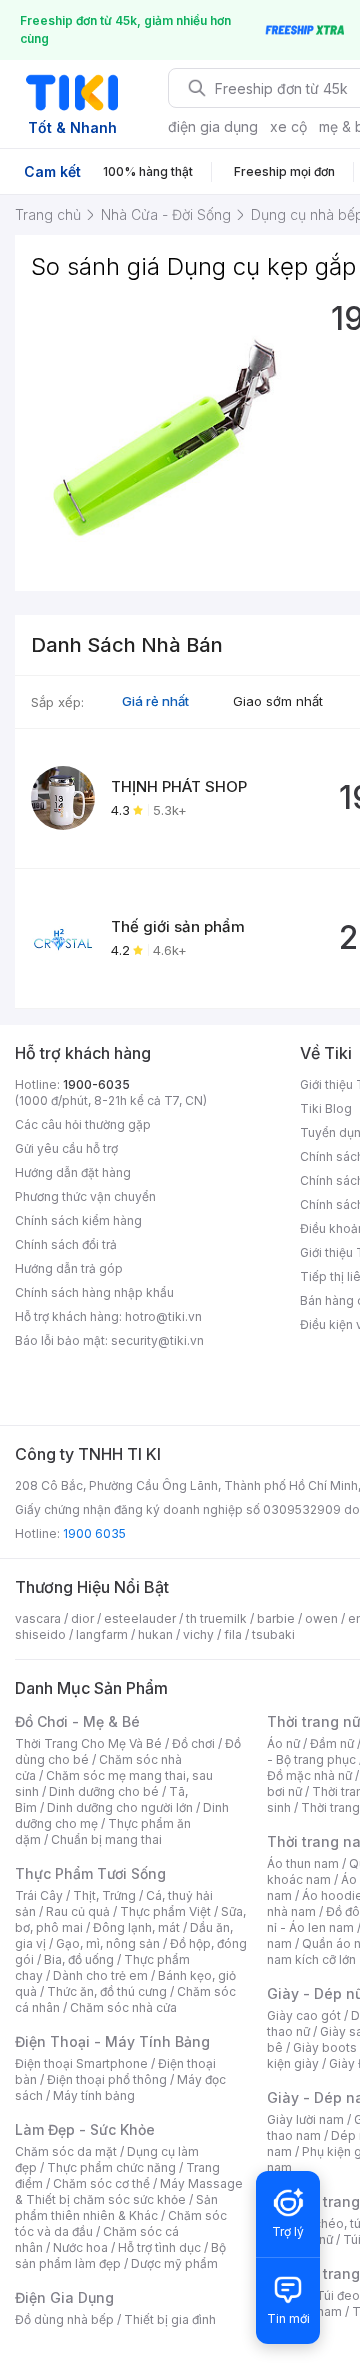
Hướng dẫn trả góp (69, 1268)
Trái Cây (39, 1895)
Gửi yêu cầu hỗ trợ (66, 1148)
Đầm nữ (332, 1743)
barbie (276, 1618)
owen (321, 1618)
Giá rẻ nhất (155, 701)
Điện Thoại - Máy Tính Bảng (112, 2041)
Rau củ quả (78, 1911)
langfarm (102, 1634)
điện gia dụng (213, 126)
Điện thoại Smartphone (81, 2063)
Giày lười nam (305, 2119)
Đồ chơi (193, 1743)
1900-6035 (96, 1084)
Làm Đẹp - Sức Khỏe (85, 2129)
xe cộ (288, 126)
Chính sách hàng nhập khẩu (94, 1292)
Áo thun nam (303, 1863)
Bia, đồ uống (79, 1959)
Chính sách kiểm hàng (78, 1220)
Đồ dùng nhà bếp (64, 2319)
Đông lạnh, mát (136, 1927)
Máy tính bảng (94, 2095)
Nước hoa (80, 2247)
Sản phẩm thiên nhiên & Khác (116, 2207)
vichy (198, 1634)
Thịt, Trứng (104, 1895)
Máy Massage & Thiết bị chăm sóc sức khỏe (129, 2191)
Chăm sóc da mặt (66, 2151)
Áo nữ (283, 1743)
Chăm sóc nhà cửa (123, 2007)
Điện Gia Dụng (64, 2297)
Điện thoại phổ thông (107, 2079)
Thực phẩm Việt (165, 1911)
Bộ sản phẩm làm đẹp (120, 2255)
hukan (155, 1634)
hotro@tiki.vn (163, 1316)
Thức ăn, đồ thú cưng (107, 1991)
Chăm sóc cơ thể (101, 2183)
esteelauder (140, 1618)
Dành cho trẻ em (100, 1975)
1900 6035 (94, 1533)
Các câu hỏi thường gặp (83, 1124)
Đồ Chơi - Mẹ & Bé (77, 1721)
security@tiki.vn (157, 1340)
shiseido (40, 1634)
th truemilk (216, 1618)
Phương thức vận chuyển (85, 1196)
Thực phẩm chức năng (111, 2167)
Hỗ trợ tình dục (159, 2247)
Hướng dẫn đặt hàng (73, 1172)
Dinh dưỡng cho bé (104, 1791)
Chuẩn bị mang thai (106, 1839)
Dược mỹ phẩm (174, 2263)
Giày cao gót (304, 2015)
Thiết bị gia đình (170, 2319)
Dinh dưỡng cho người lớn (120, 1807)
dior (82, 1618)
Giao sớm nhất (278, 701)
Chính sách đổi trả (66, 1244)
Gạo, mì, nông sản (108, 1943)
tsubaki (273, 1634)
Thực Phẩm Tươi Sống (90, 1873)
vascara (38, 1618)
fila (233, 1634)
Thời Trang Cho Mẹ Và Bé (88, 1743)
